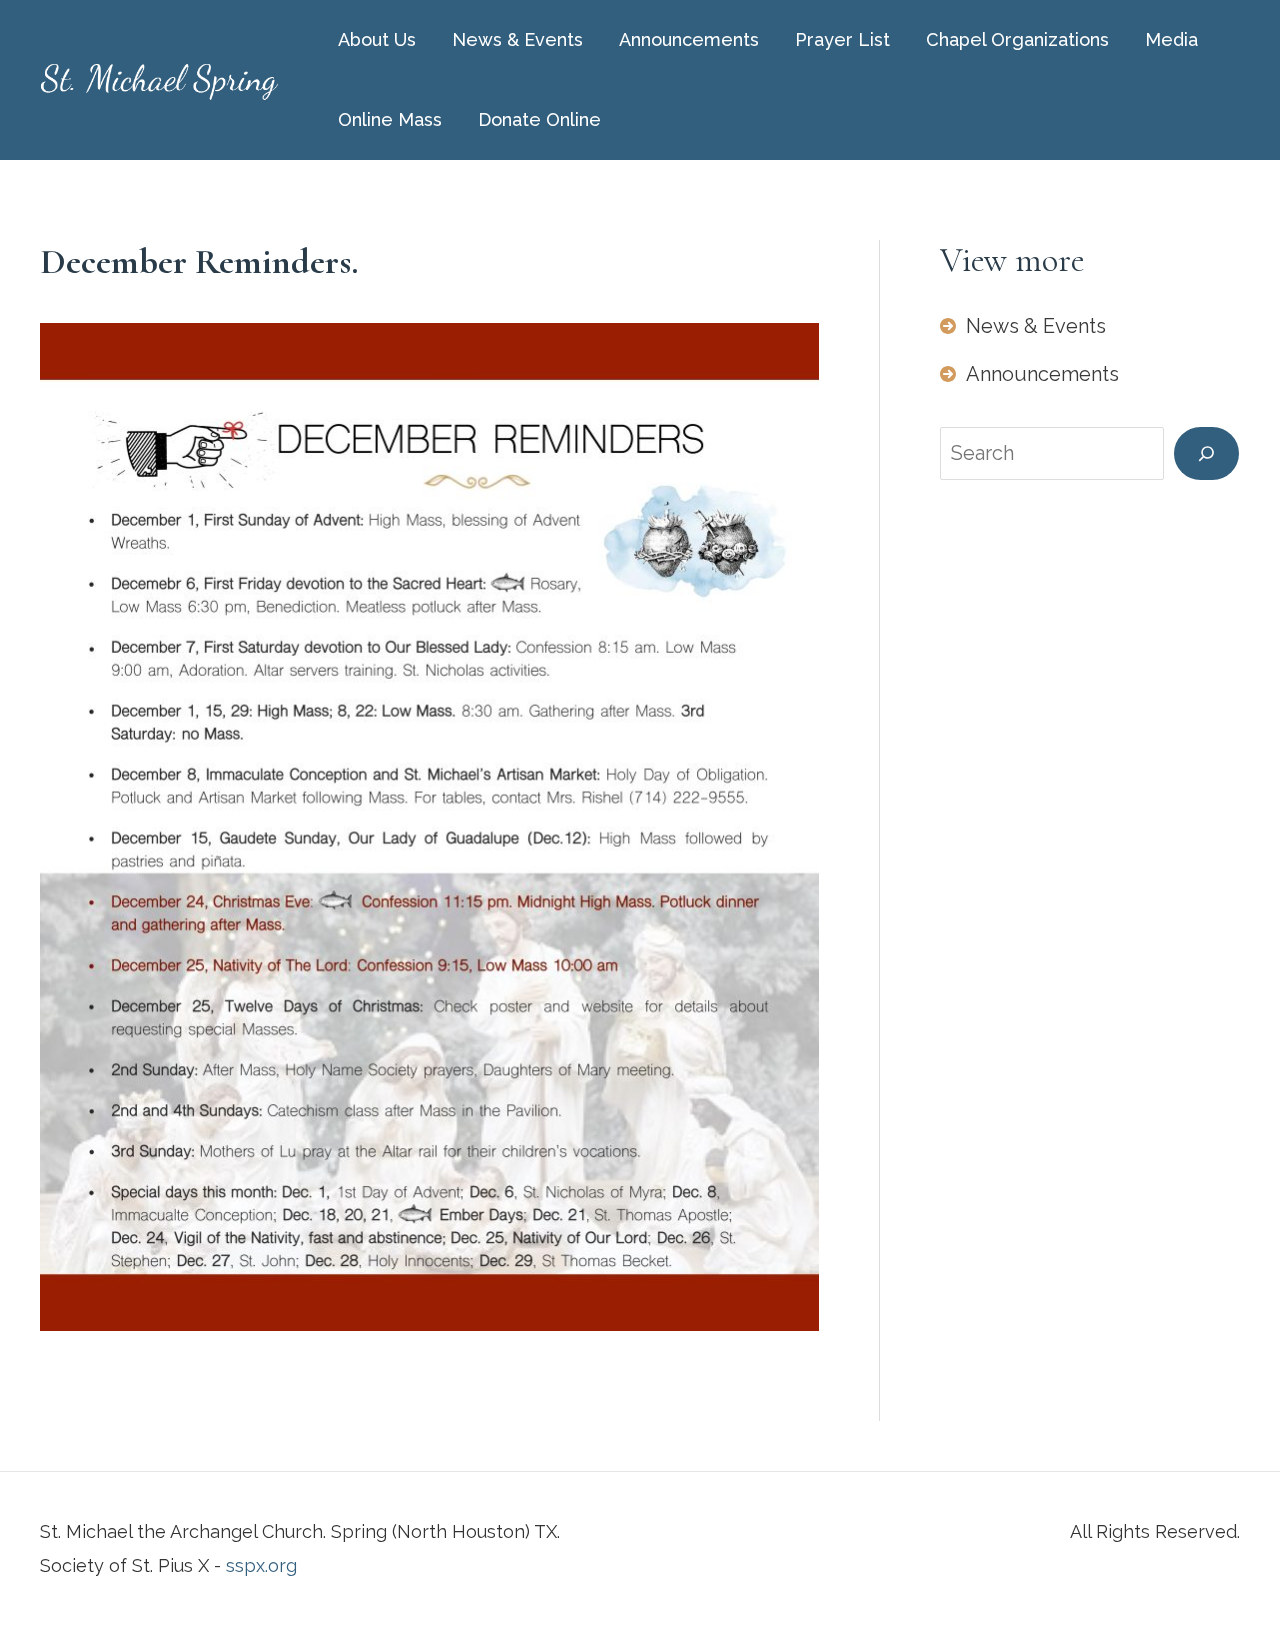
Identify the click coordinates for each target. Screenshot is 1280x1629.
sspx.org (261, 1565)
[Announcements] (1029, 374)
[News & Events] (1023, 326)
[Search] (1206, 453)
